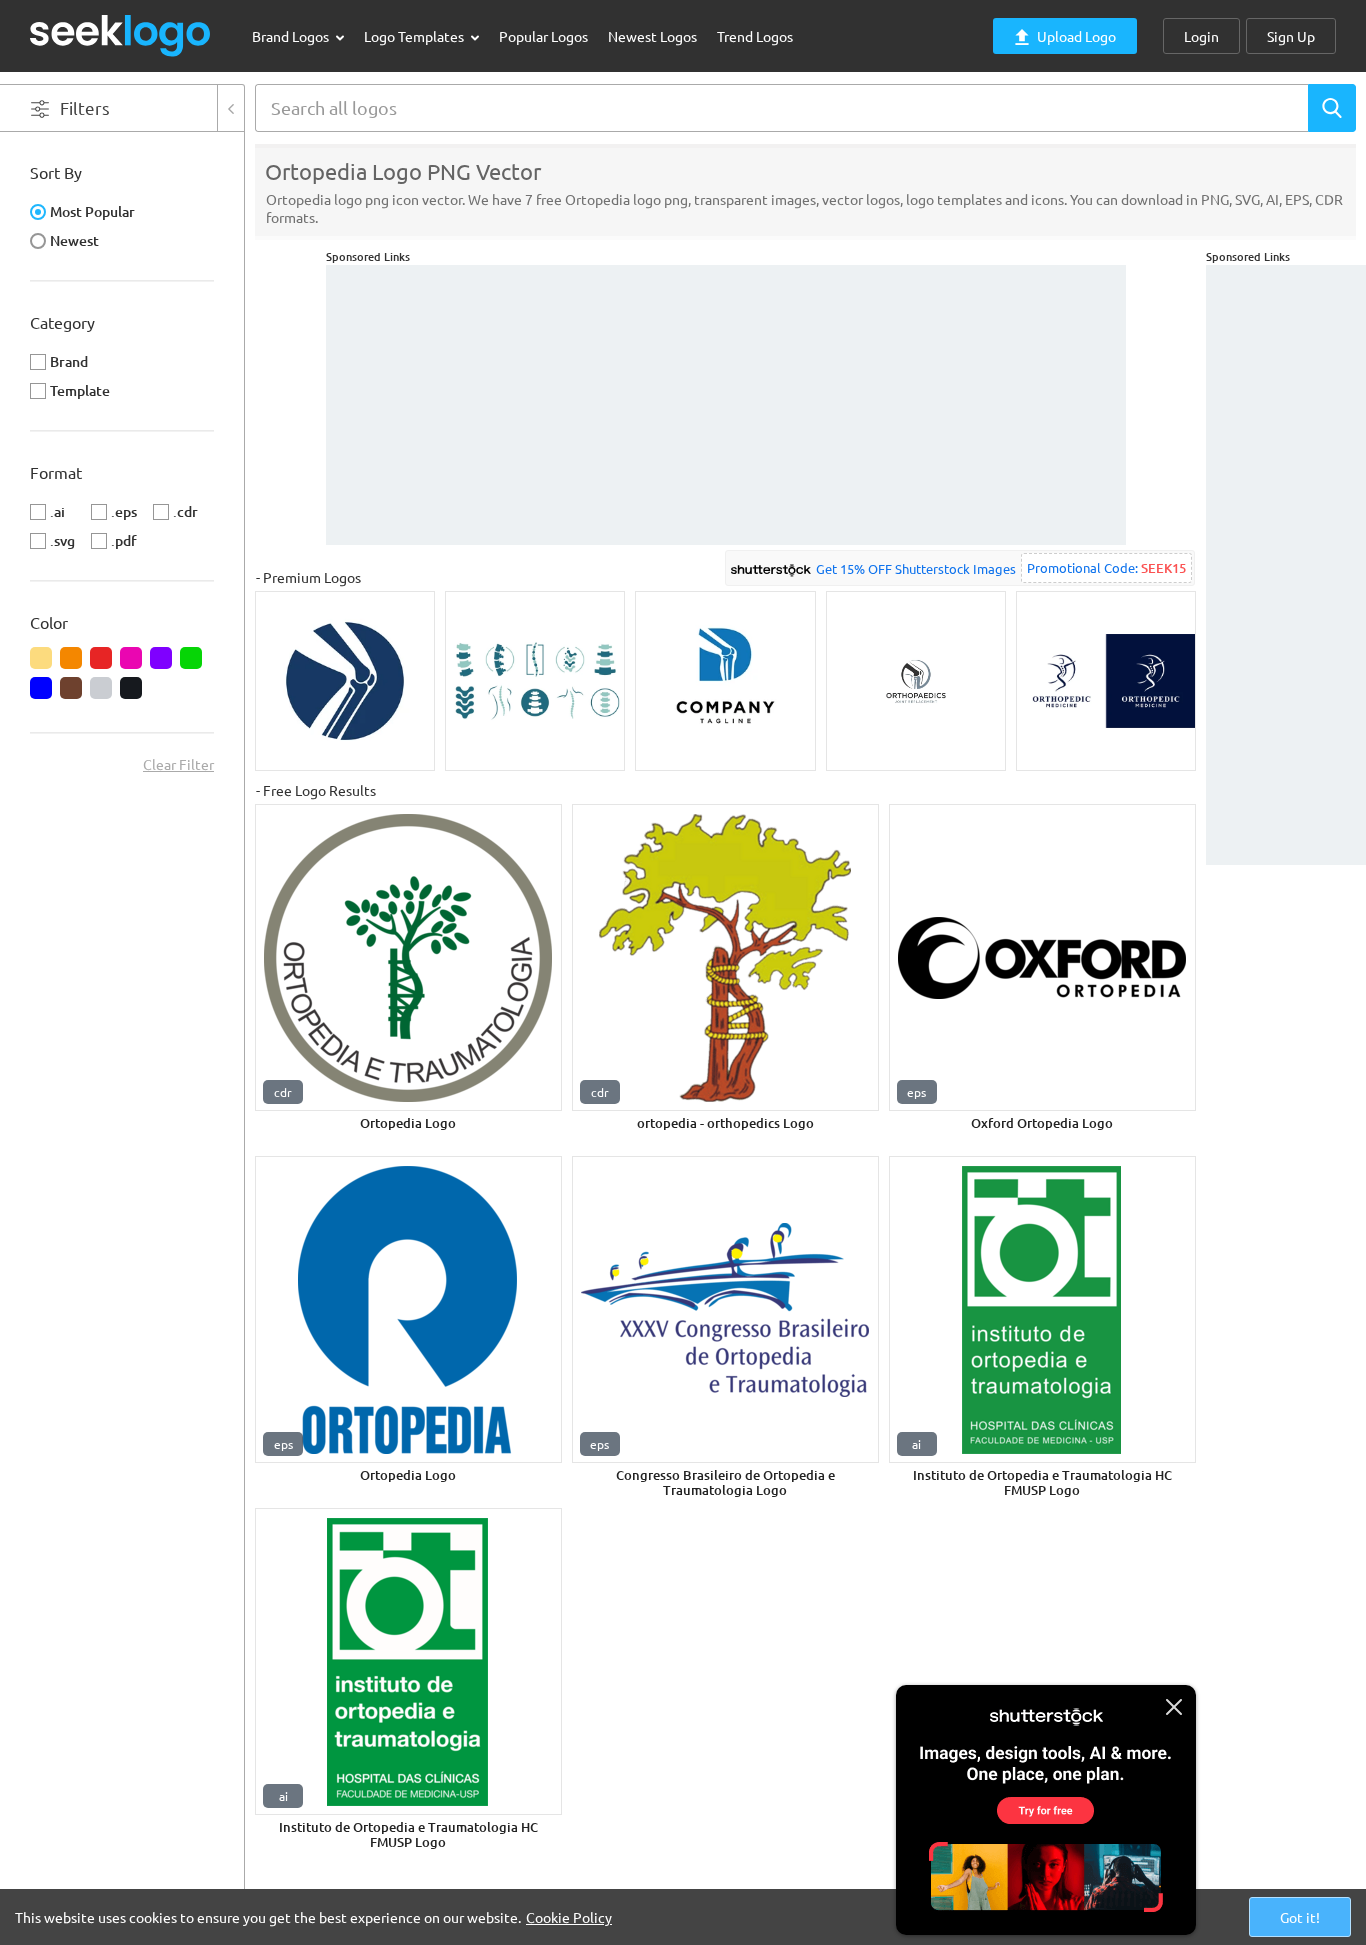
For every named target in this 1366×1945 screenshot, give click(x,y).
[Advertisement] (1286, 565)
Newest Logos (652, 36)
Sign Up (1291, 36)
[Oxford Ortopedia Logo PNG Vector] (1042, 957)
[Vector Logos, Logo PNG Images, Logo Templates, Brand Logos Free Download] (121, 35)
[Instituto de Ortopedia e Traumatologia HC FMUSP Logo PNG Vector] (1042, 1309)
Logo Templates (415, 36)
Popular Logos (543, 36)
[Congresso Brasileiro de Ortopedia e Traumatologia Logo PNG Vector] (725, 1309)
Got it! (1300, 1917)
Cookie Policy (569, 1917)
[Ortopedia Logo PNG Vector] (408, 957)
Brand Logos (292, 36)
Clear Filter (178, 764)
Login (1201, 36)
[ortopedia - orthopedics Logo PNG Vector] (725, 957)
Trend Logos (755, 36)
